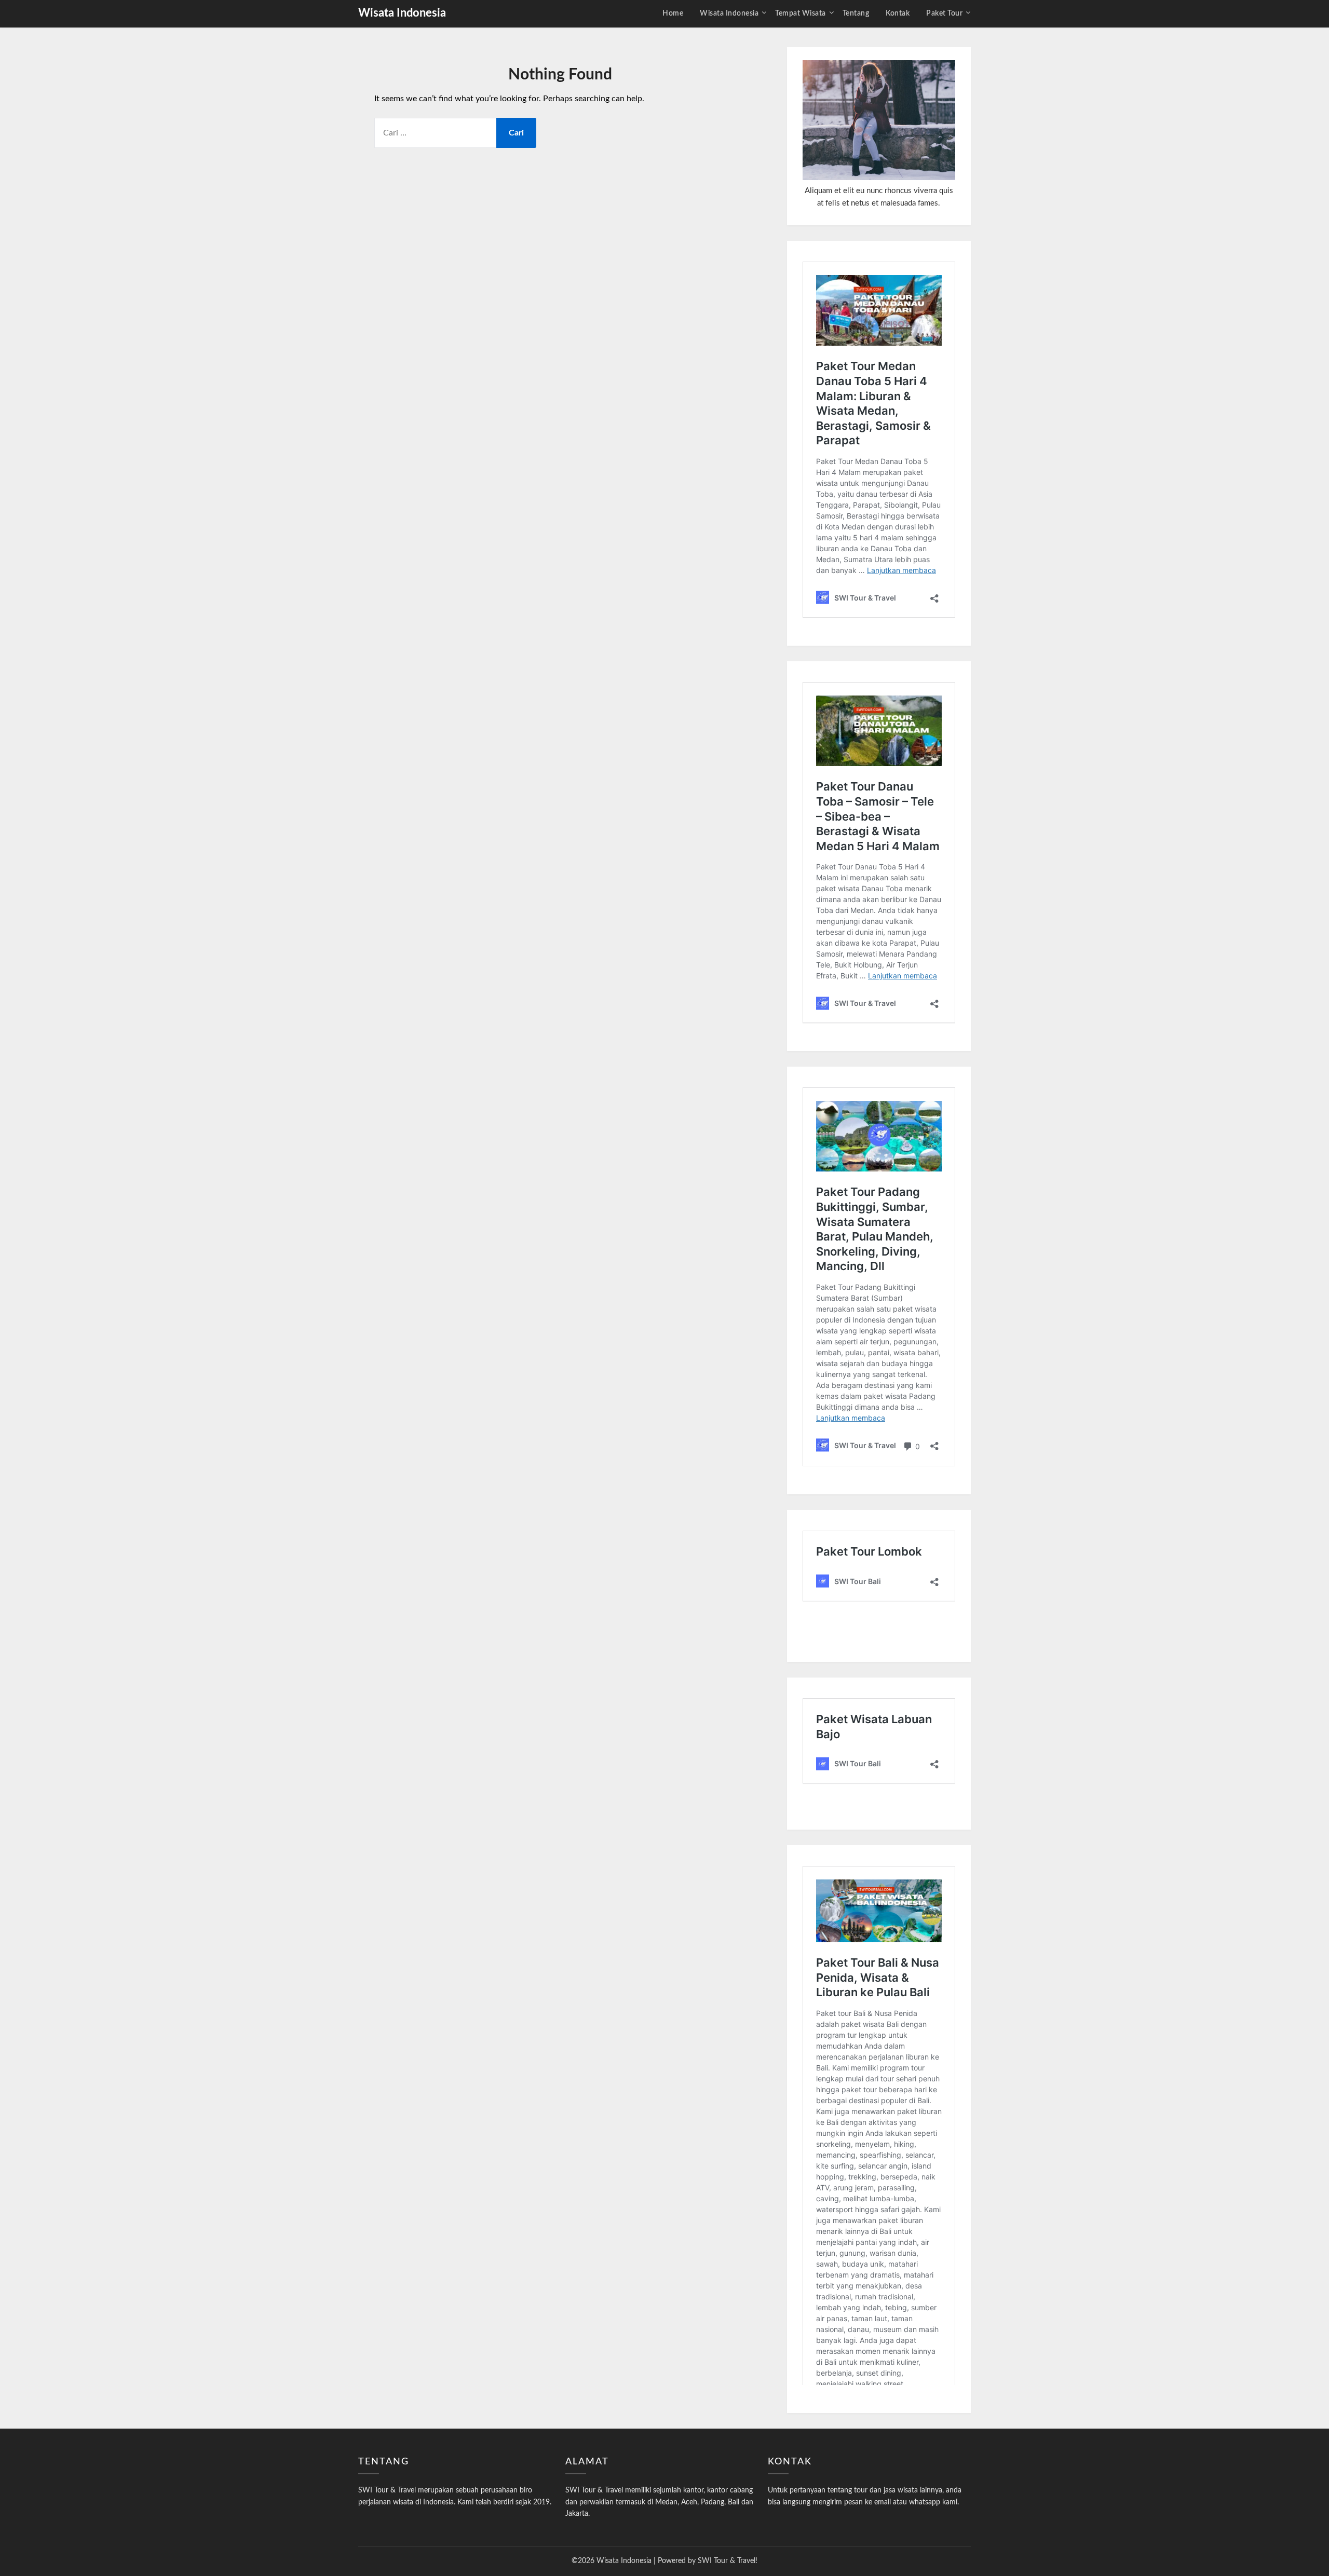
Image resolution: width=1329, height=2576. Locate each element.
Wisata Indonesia (402, 13)
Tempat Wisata (801, 13)
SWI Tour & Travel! (728, 2561)
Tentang (856, 13)
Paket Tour (944, 13)
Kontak (898, 13)
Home (673, 13)
